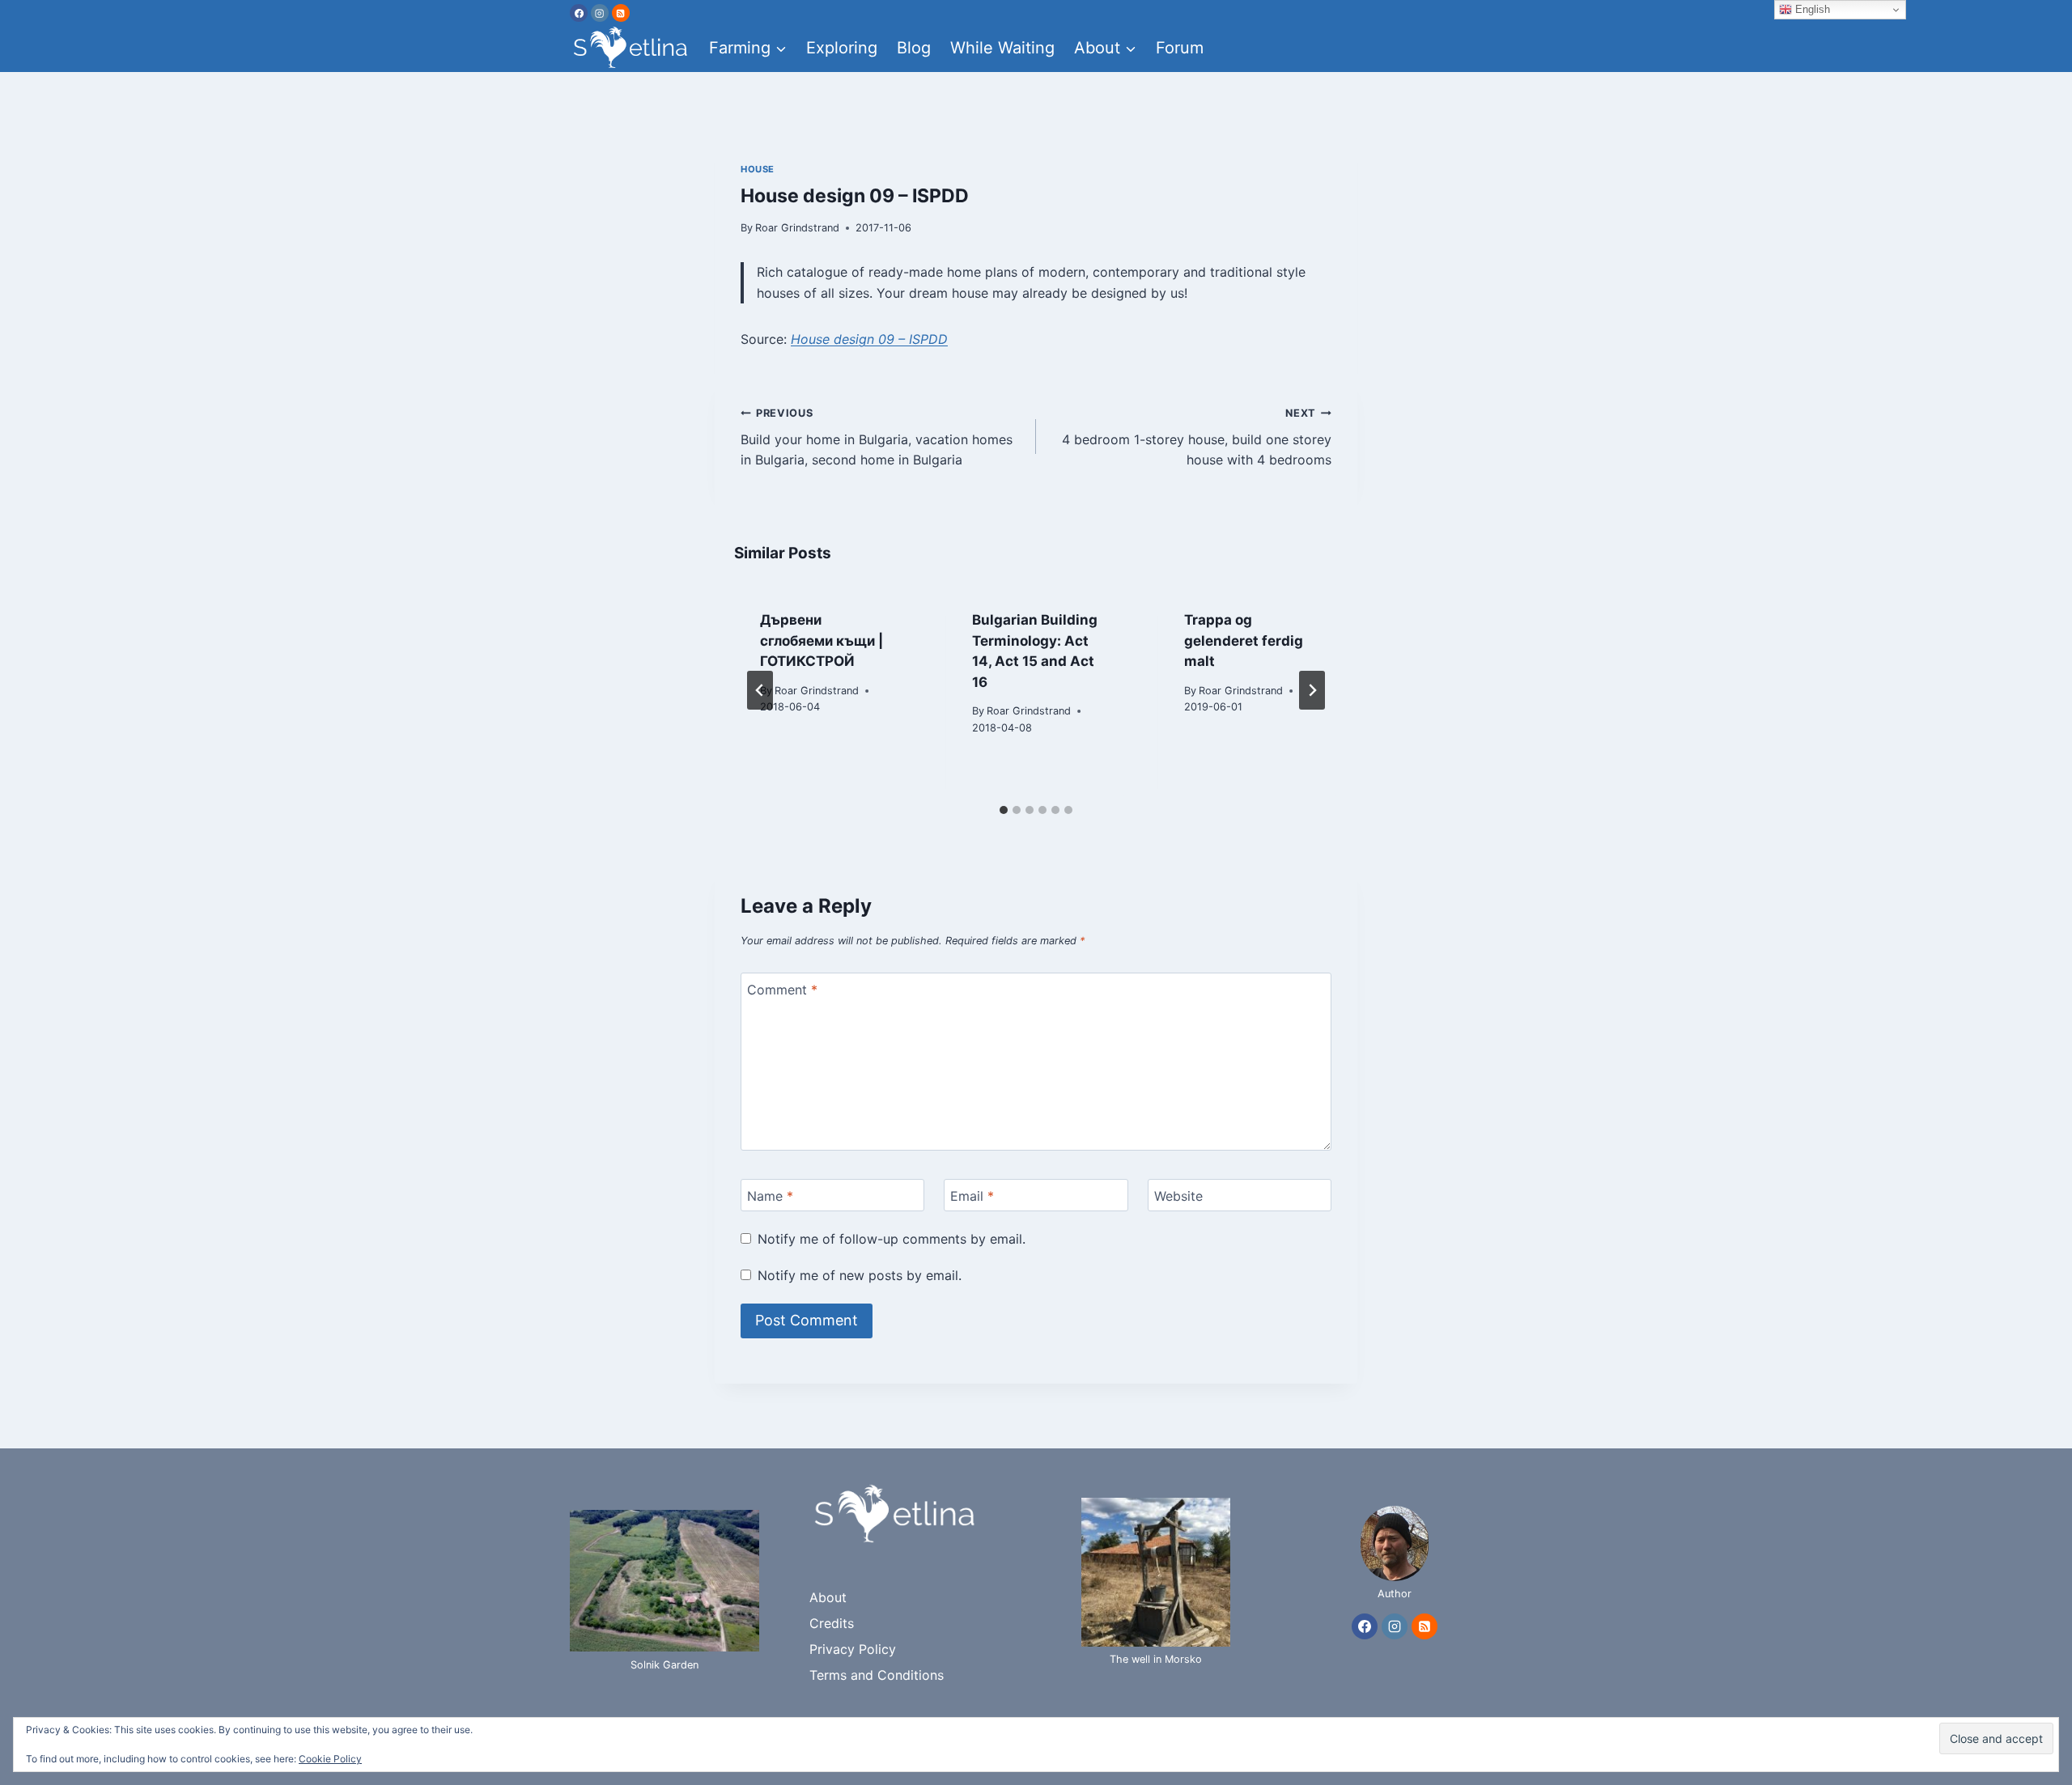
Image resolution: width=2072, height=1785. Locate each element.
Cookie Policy (330, 1759)
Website (1178, 1195)
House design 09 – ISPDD (869, 339)
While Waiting (1002, 48)
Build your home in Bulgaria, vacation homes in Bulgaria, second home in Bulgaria (877, 437)
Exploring (842, 48)
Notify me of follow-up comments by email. (892, 1239)
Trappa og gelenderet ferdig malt (1244, 640)
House (758, 169)
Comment (782, 990)
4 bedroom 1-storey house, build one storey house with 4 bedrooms (1197, 437)
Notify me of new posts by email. (860, 1275)
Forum (1180, 48)
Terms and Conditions (877, 1675)
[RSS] (621, 13)
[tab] (1004, 810)
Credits (832, 1623)
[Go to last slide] (760, 690)
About (828, 1597)
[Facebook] (579, 13)
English (1811, 9)
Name (770, 1195)
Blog (914, 48)
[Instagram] (600, 13)
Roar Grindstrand (797, 228)
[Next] (1312, 690)
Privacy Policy (853, 1649)
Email (972, 1195)
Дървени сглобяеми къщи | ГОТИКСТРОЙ (822, 640)
